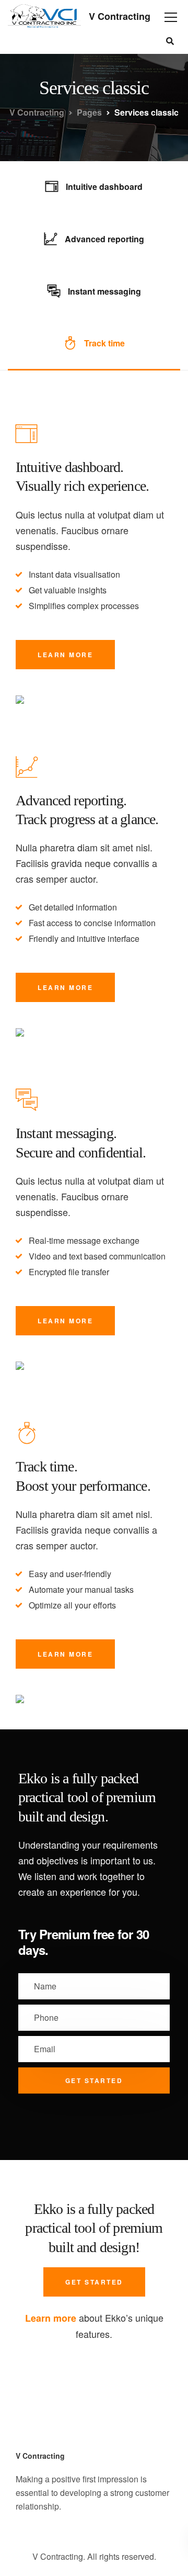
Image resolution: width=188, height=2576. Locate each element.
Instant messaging (104, 291)
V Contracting (120, 16)
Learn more (65, 655)
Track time (104, 343)
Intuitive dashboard (104, 187)
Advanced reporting (104, 239)
